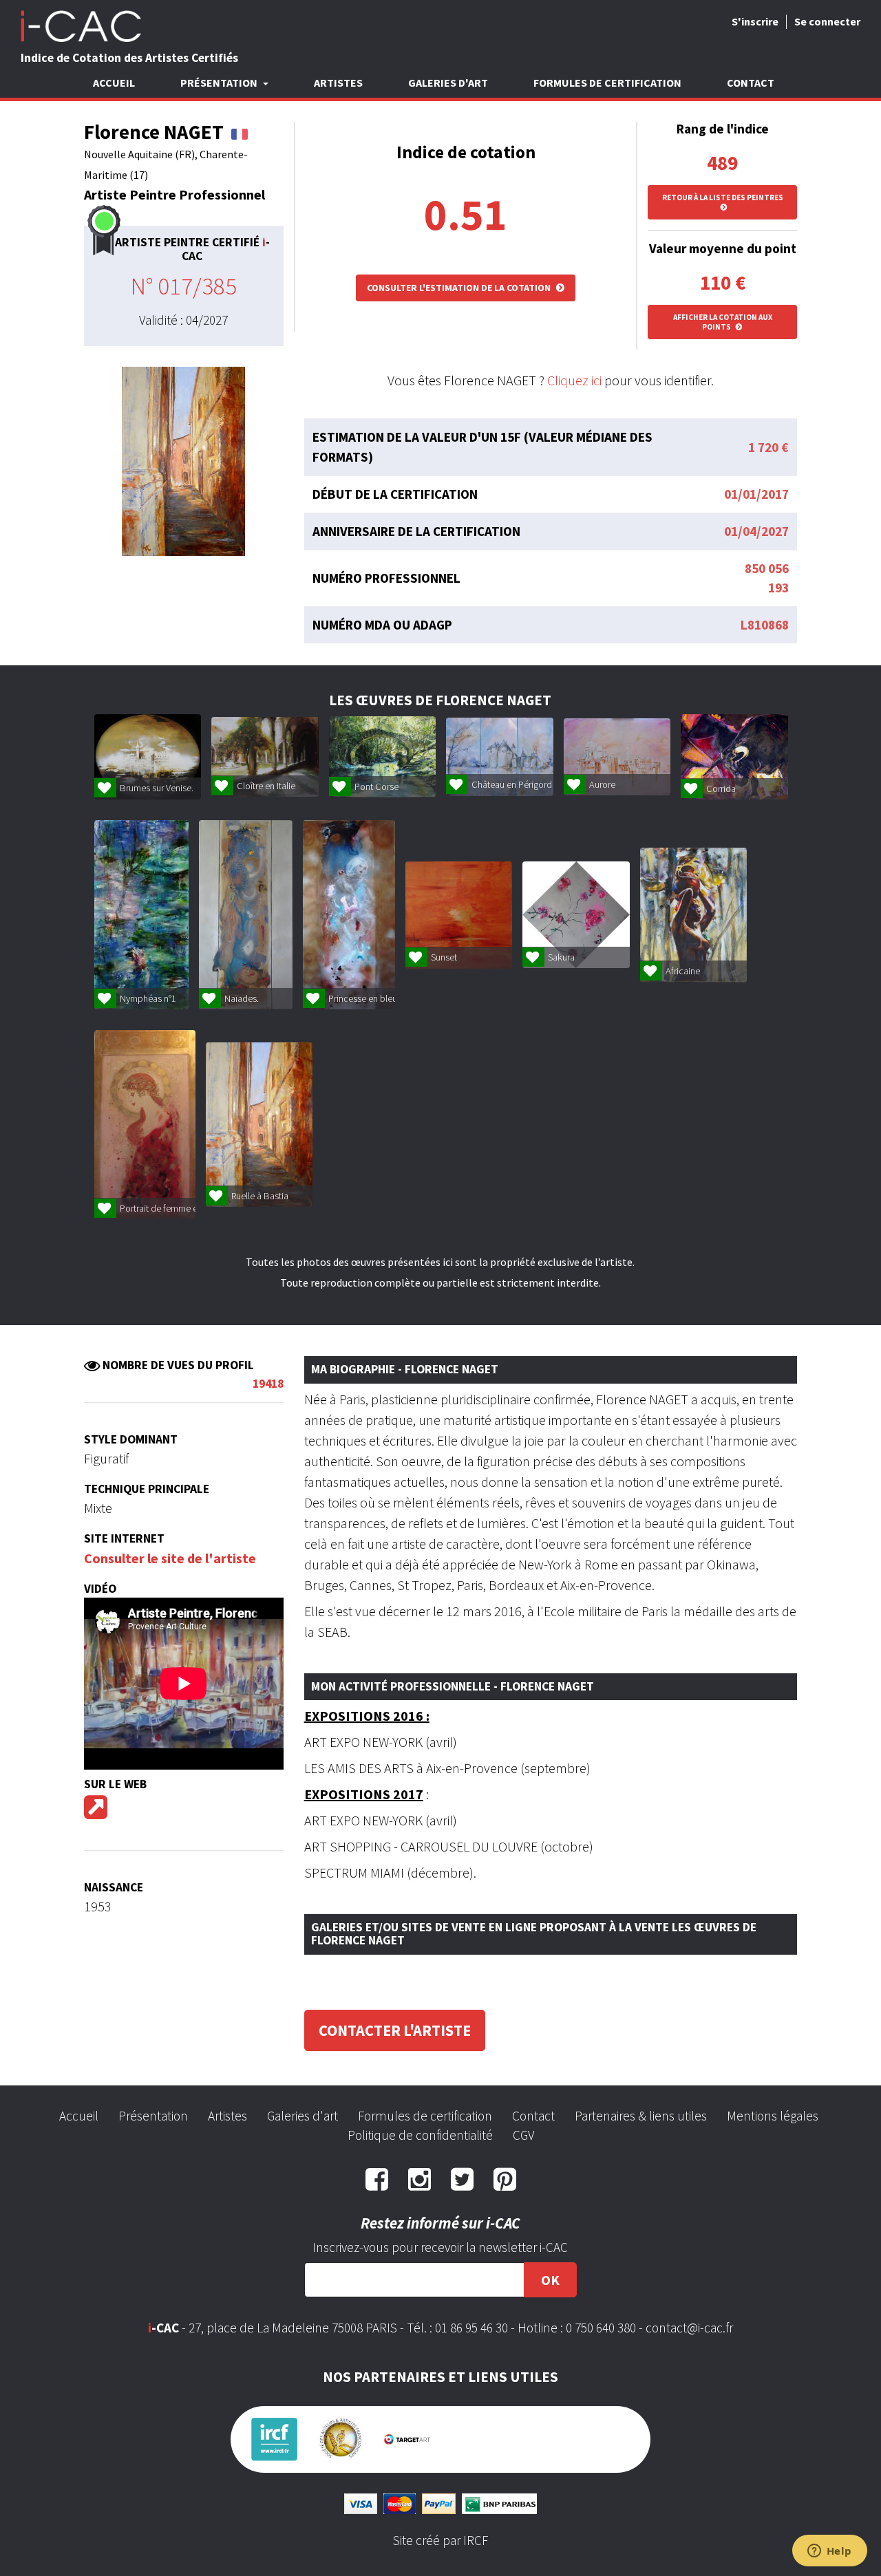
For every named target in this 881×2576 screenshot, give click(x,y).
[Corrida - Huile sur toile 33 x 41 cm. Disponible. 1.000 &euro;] (734, 757)
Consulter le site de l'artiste (170, 1558)
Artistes (338, 83)
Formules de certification (607, 83)
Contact (751, 83)
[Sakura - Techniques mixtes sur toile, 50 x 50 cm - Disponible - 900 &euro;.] (576, 915)
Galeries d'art (448, 83)
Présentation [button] (220, 83)
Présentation (153, 2116)
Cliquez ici (574, 380)
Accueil (114, 83)
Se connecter (827, 21)
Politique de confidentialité (420, 2135)
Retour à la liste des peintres (723, 197)
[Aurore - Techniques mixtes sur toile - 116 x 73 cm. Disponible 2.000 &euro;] (617, 757)
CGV (523, 2135)
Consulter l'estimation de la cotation (460, 288)
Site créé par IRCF (440, 2540)
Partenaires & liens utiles (641, 2116)
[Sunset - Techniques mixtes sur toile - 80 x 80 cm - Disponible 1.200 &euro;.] (459, 915)
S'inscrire (755, 21)
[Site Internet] (96, 1812)
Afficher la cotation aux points (723, 322)
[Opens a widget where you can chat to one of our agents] (829, 2552)
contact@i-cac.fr (689, 2328)
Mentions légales (773, 2116)
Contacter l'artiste (395, 2030)
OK (550, 2280)
